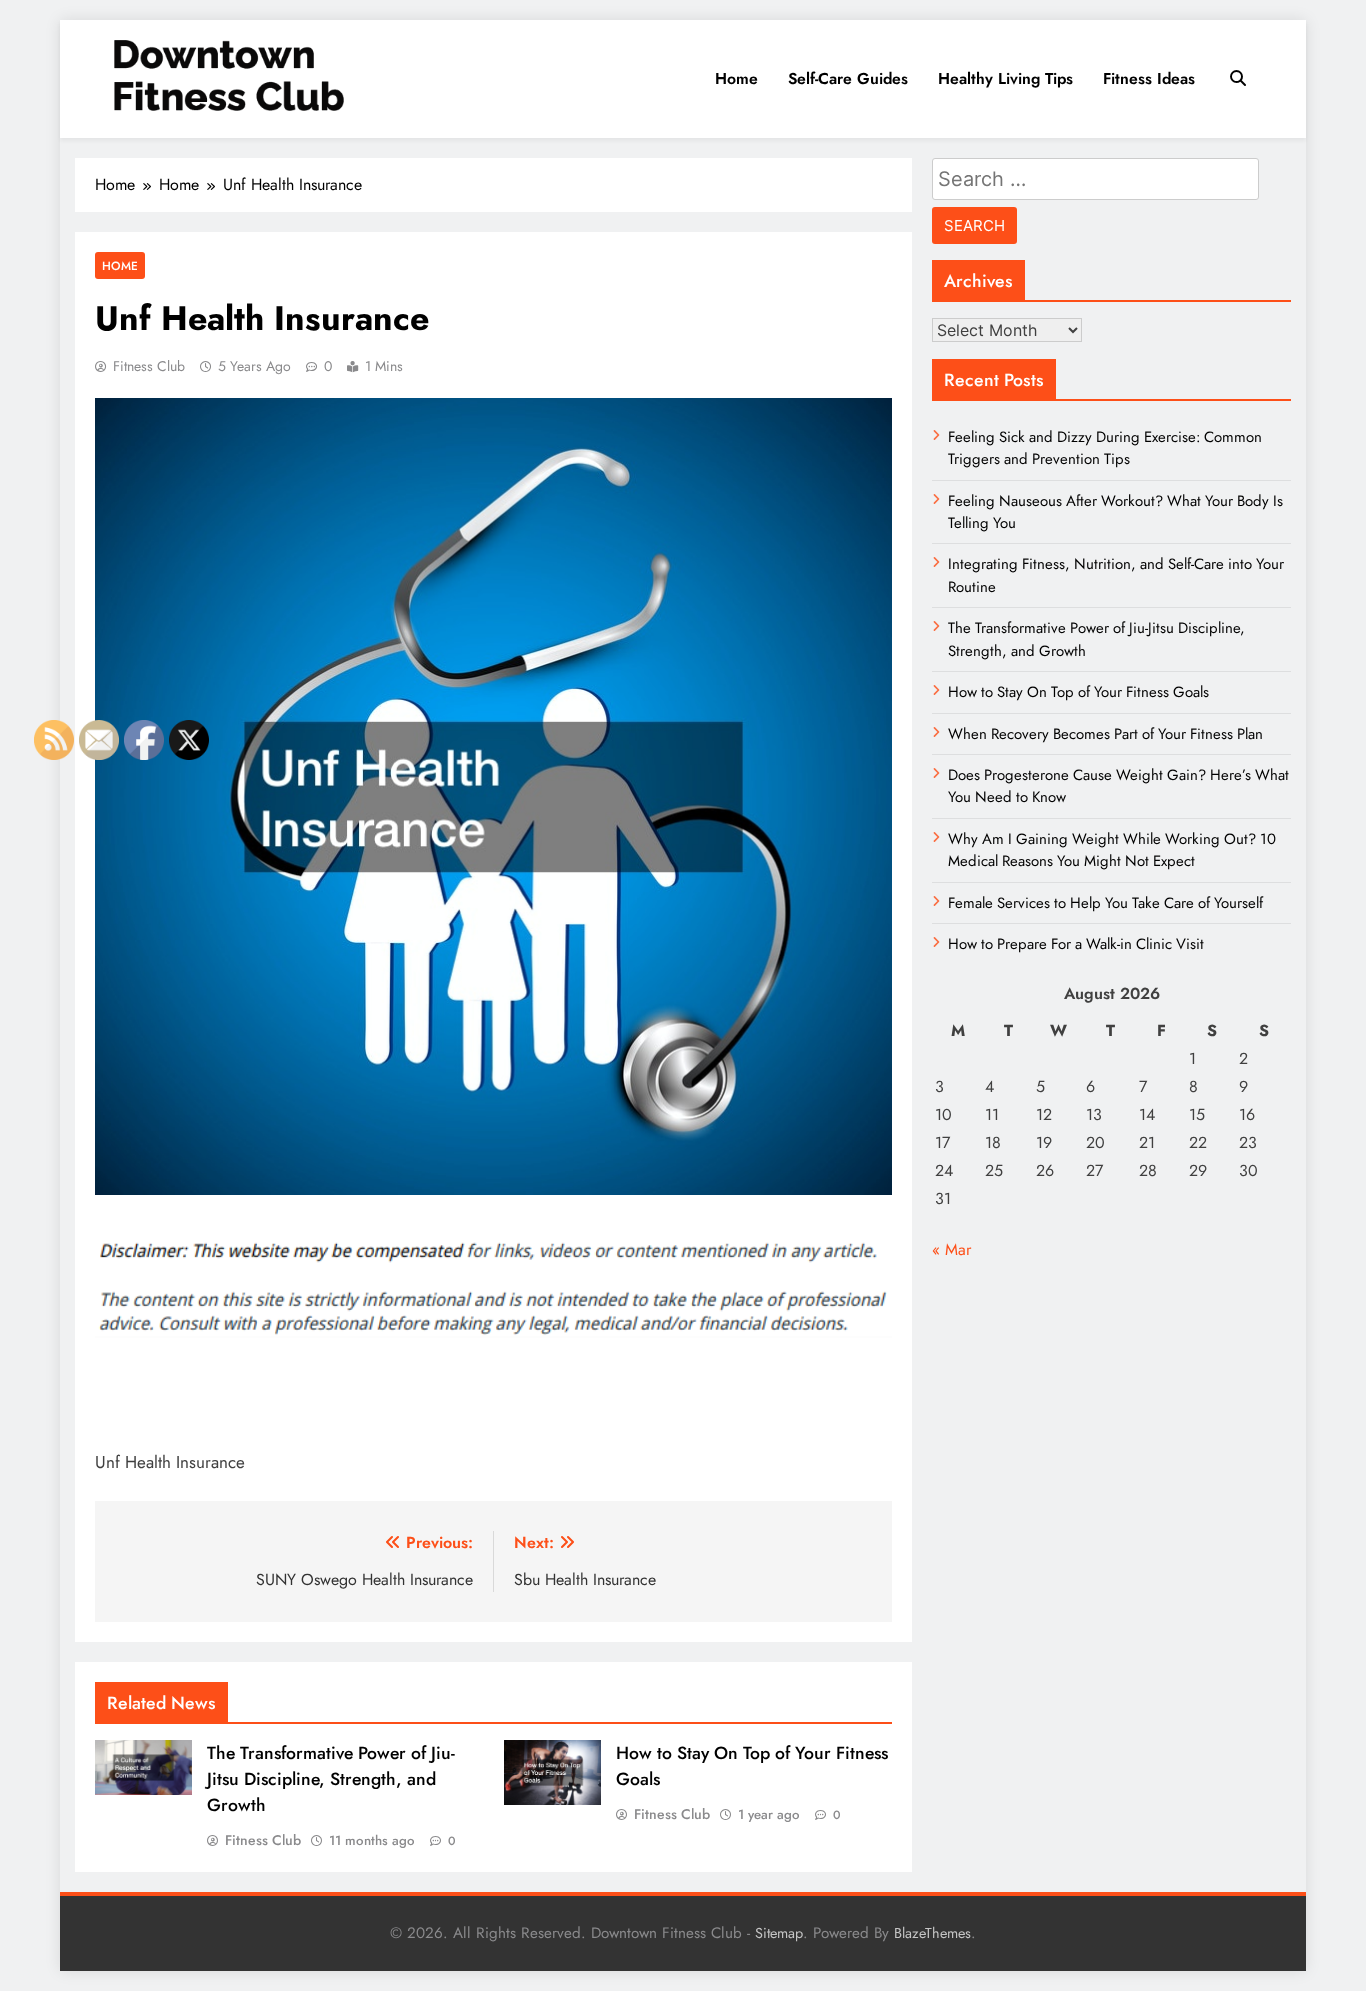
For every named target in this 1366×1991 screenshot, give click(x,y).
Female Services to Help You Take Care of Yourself (1105, 903)
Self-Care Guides (848, 78)
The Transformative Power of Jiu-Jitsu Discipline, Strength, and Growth (331, 1779)
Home (736, 78)
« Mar (951, 1249)
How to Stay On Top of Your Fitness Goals (1078, 692)
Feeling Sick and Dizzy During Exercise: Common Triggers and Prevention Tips (1105, 448)
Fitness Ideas (1149, 78)
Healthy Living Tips (1005, 78)
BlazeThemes (932, 1933)
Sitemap (779, 1933)
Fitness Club (149, 366)
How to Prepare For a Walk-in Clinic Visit (1076, 944)
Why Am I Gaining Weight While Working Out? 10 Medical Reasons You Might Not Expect (1112, 850)
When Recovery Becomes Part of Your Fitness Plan (1105, 734)
